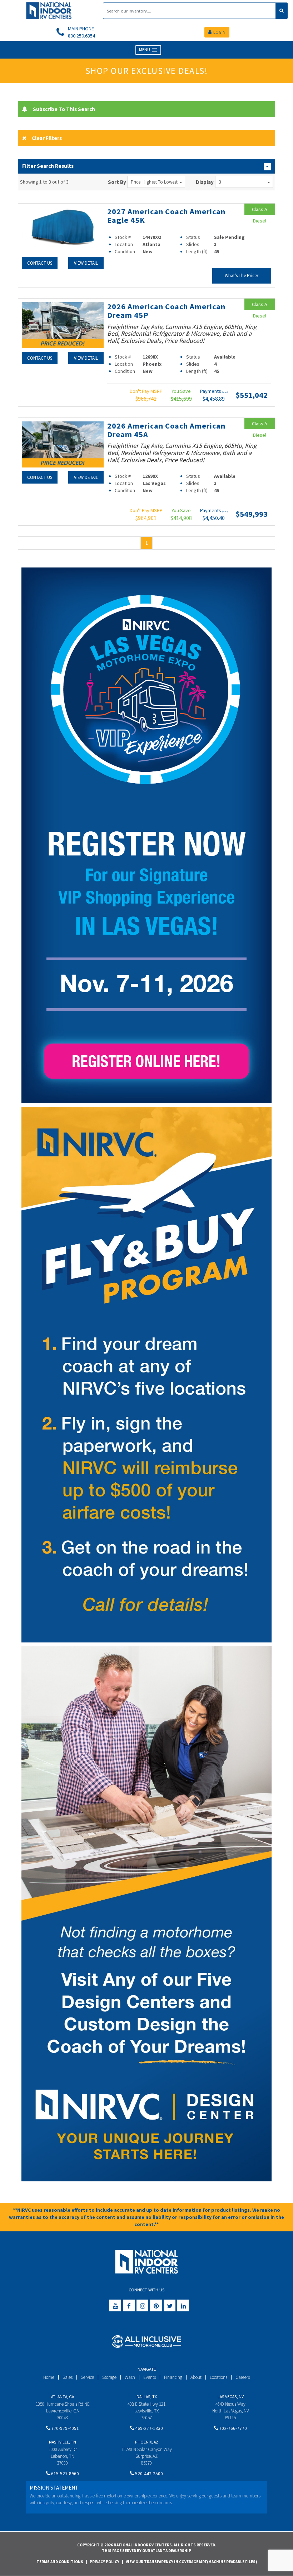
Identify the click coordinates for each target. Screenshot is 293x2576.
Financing (173, 2377)
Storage (109, 2377)
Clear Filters (47, 138)
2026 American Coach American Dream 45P (166, 311)
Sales (68, 2377)
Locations (218, 2377)
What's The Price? (242, 276)
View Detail (86, 263)
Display (205, 182)
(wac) (225, 392)
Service (87, 2377)
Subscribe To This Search (64, 109)
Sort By (117, 182)
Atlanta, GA (63, 2397)
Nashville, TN (63, 2442)
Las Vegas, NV (231, 2397)
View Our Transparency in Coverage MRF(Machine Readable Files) (191, 2562)
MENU (145, 49)
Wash (130, 2377)
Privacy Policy (105, 2562)
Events (150, 2377)
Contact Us (40, 263)
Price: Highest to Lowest (154, 182)
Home (49, 2377)
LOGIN (219, 32)
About (196, 2377)
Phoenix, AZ (147, 2442)
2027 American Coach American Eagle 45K (166, 216)
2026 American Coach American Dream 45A (166, 430)
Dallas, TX (147, 2397)
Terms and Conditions (60, 2562)
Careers (243, 2377)
